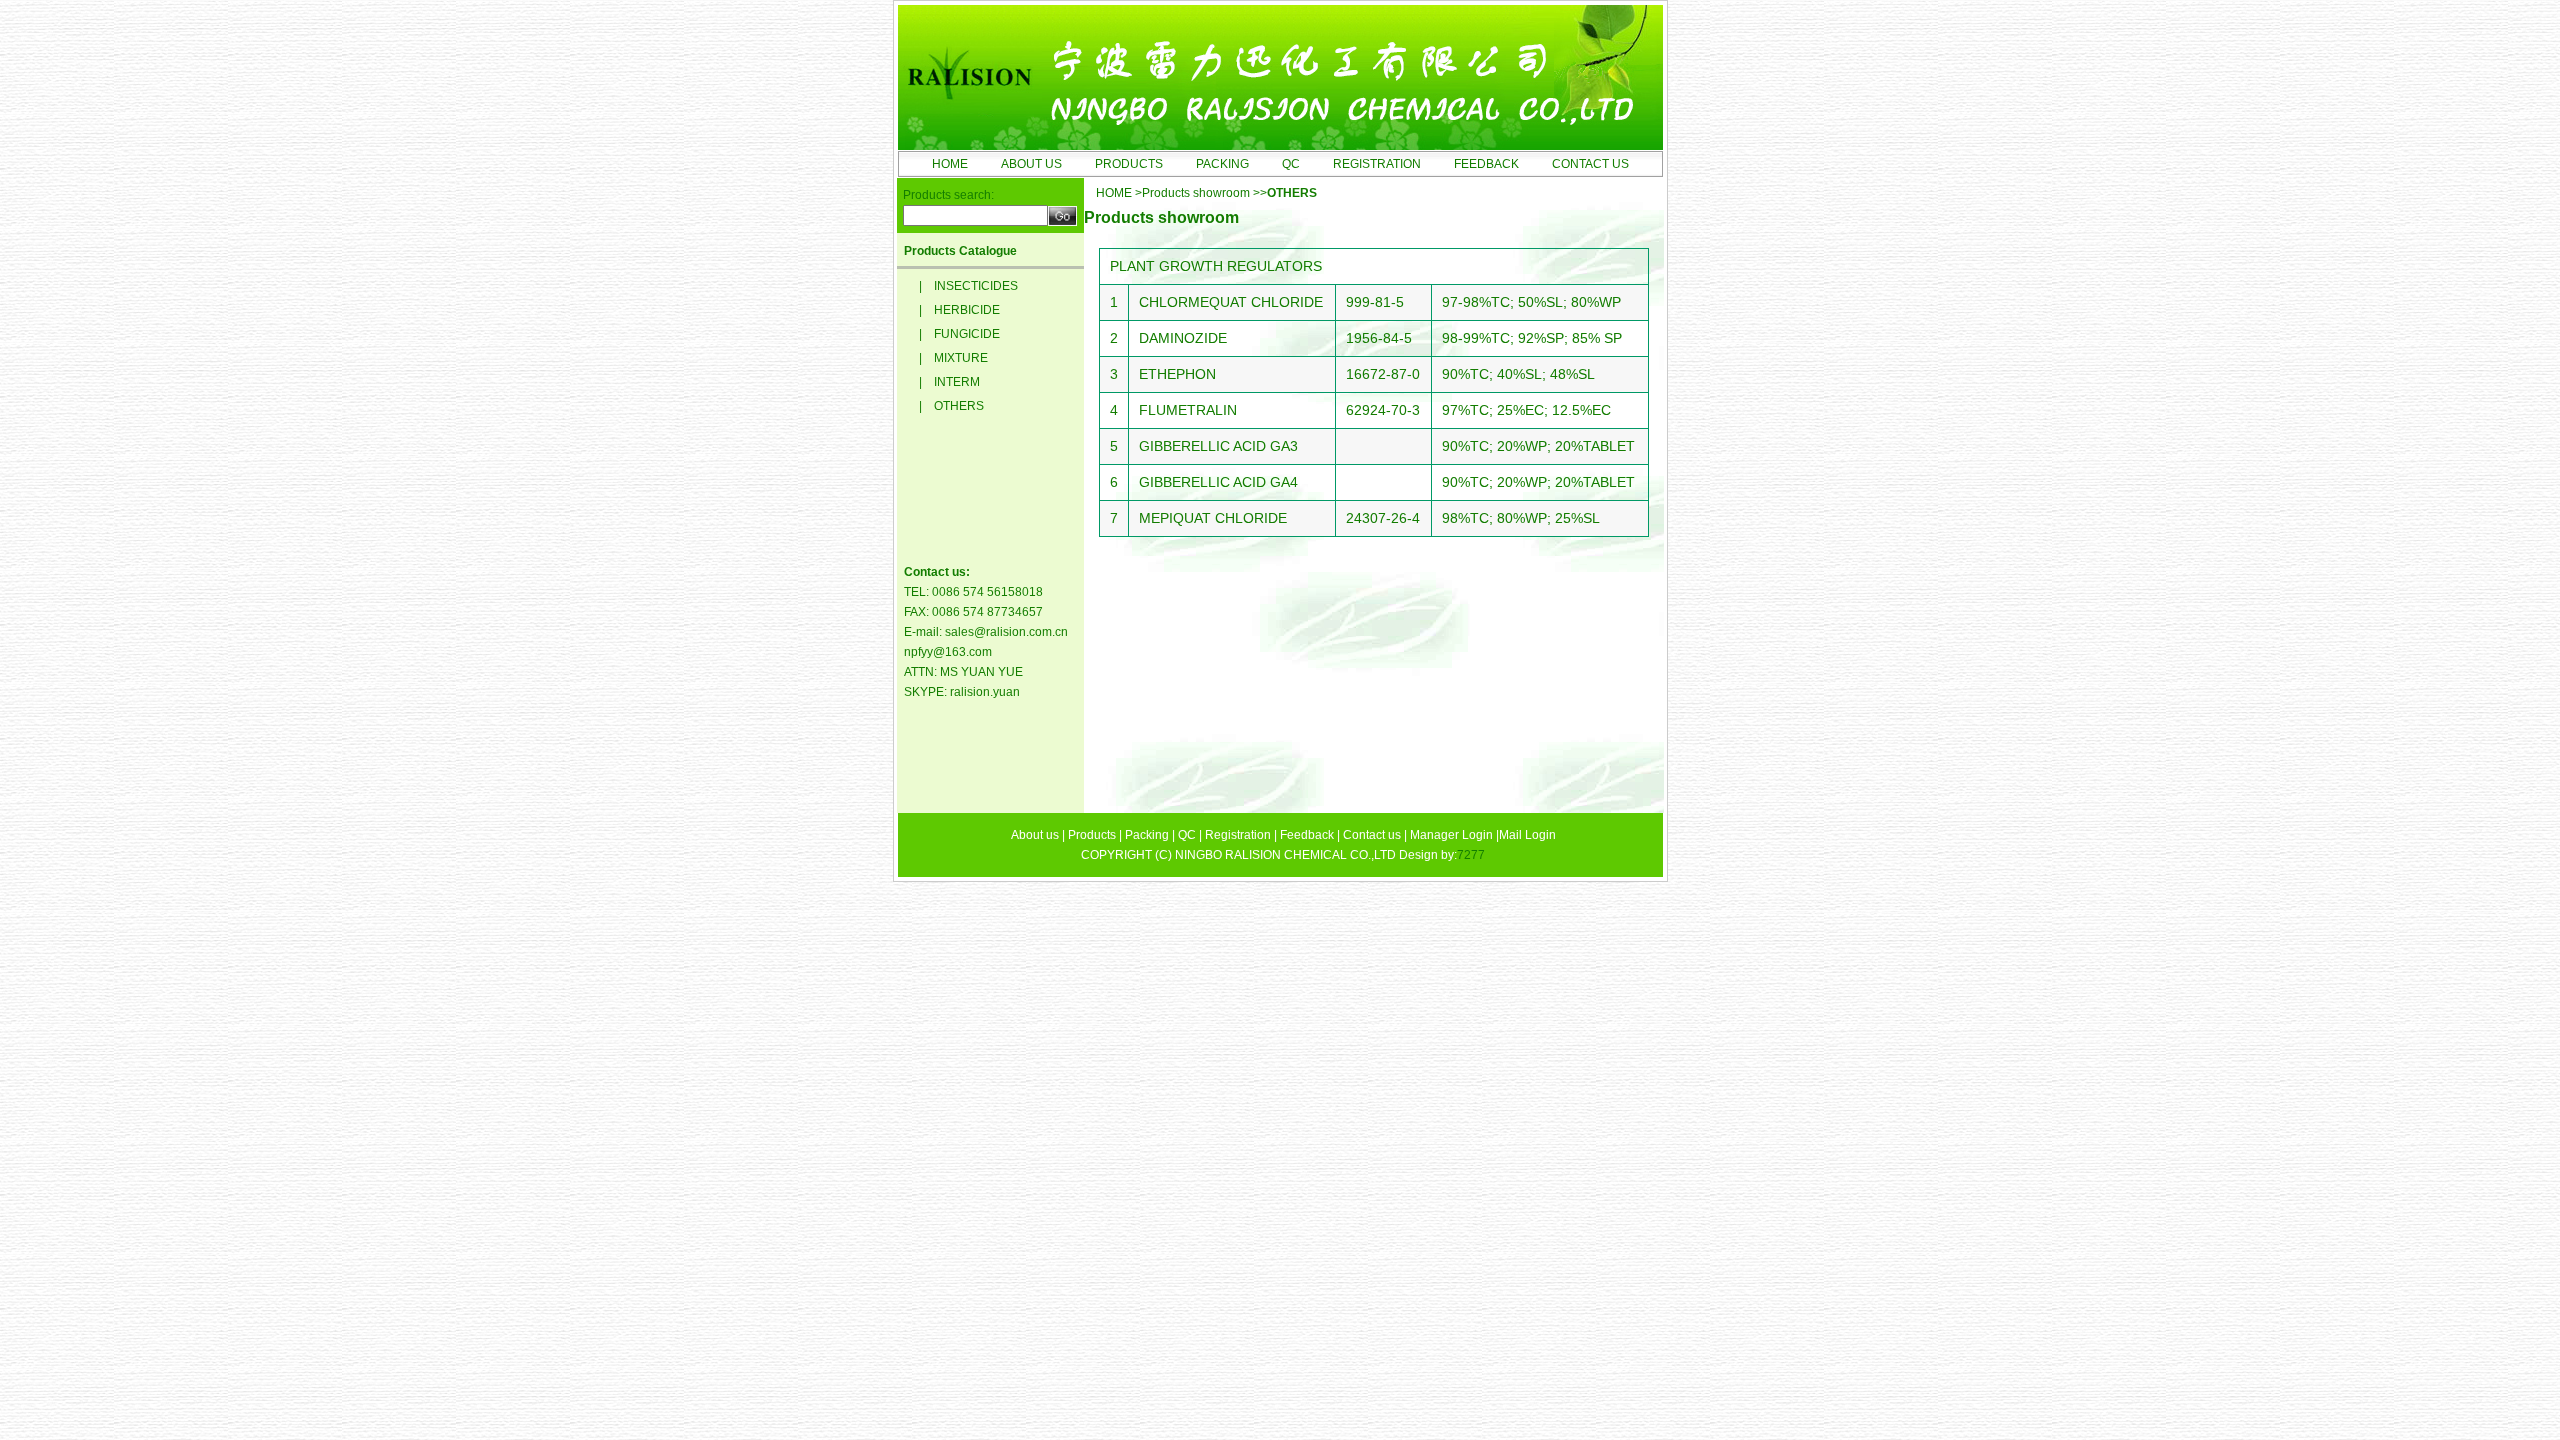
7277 (1471, 855)
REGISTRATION (1377, 164)
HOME (950, 164)
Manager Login (1451, 835)
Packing (1147, 835)
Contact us (1372, 835)
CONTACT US (1590, 164)
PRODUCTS (1129, 164)
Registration (1238, 835)
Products (1092, 835)
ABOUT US (1031, 164)
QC (1291, 164)
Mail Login (1527, 835)
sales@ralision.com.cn (1006, 632)
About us (1035, 835)
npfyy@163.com (948, 652)
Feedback (1307, 835)
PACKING (1222, 164)
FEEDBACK (1486, 164)
